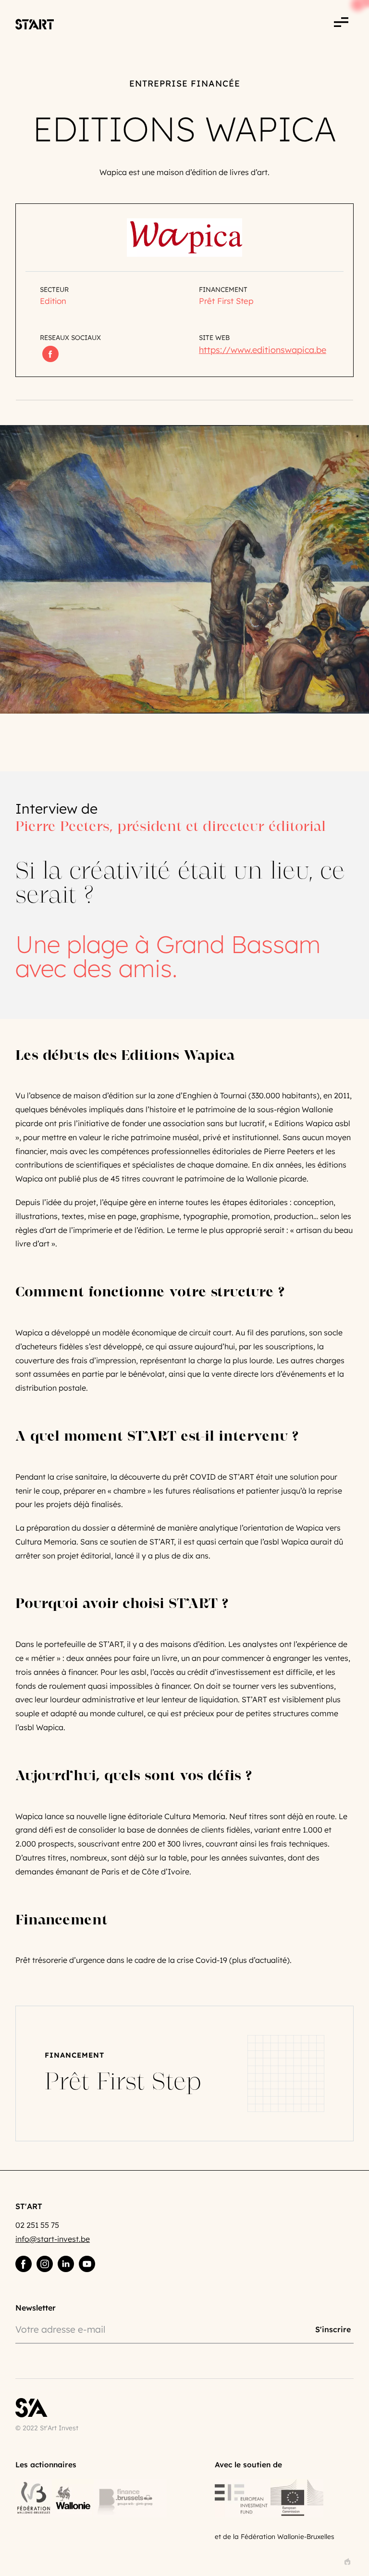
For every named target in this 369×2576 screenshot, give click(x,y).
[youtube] (87, 2264)
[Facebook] (50, 354)
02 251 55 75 (37, 2225)
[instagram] (45, 2264)
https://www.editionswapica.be (263, 350)
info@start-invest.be (53, 2239)
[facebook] (24, 2264)
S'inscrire (333, 2329)
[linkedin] (66, 2264)
